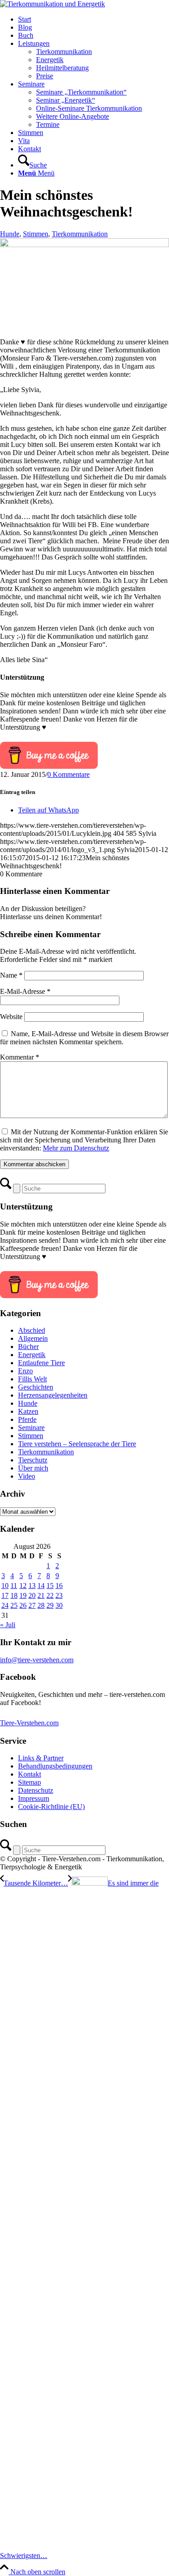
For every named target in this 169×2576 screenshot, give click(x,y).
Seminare (31, 1428)
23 (59, 1595)
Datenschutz (36, 1790)
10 (5, 1586)
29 (50, 1605)
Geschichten (36, 1387)
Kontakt (30, 1774)
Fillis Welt (32, 1379)
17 (5, 1595)
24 (5, 1605)
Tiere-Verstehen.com (29, 1723)
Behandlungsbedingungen (55, 1766)
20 (32, 1595)
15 (50, 1586)
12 (23, 1586)
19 (23, 1595)
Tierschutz (33, 1460)
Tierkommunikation (80, 234)
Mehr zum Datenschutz (76, 1148)
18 (14, 1595)
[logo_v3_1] (53, 4)
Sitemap (30, 1782)
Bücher (28, 1347)
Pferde (27, 1419)
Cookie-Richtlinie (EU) (51, 1807)
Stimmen (36, 234)
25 (14, 1605)
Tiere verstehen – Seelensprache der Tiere (77, 1444)
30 (59, 1605)
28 (41, 1605)
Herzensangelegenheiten (53, 1395)
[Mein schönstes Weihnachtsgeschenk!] (84, 245)
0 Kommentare (69, 774)
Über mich (33, 1468)
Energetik (32, 1355)
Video (27, 1476)
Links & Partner (41, 1758)
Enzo (25, 1371)
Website (11, 1017)
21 (41, 1595)
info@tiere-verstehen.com (37, 1660)
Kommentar (20, 1057)
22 (50, 1595)
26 (23, 1605)
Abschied (32, 1330)
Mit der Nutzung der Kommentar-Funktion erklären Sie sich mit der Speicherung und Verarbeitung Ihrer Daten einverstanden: (84, 1140)
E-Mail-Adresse (25, 991)
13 (32, 1586)
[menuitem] (94, 19)
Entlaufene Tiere (41, 1363)
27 (32, 1605)
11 (14, 1586)
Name (11, 975)
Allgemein (33, 1338)
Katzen (28, 1411)
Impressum (34, 1798)
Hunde (10, 234)
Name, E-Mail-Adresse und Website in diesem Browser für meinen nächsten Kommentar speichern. (84, 1038)
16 (59, 1586)
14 (41, 1586)
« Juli (8, 1625)
